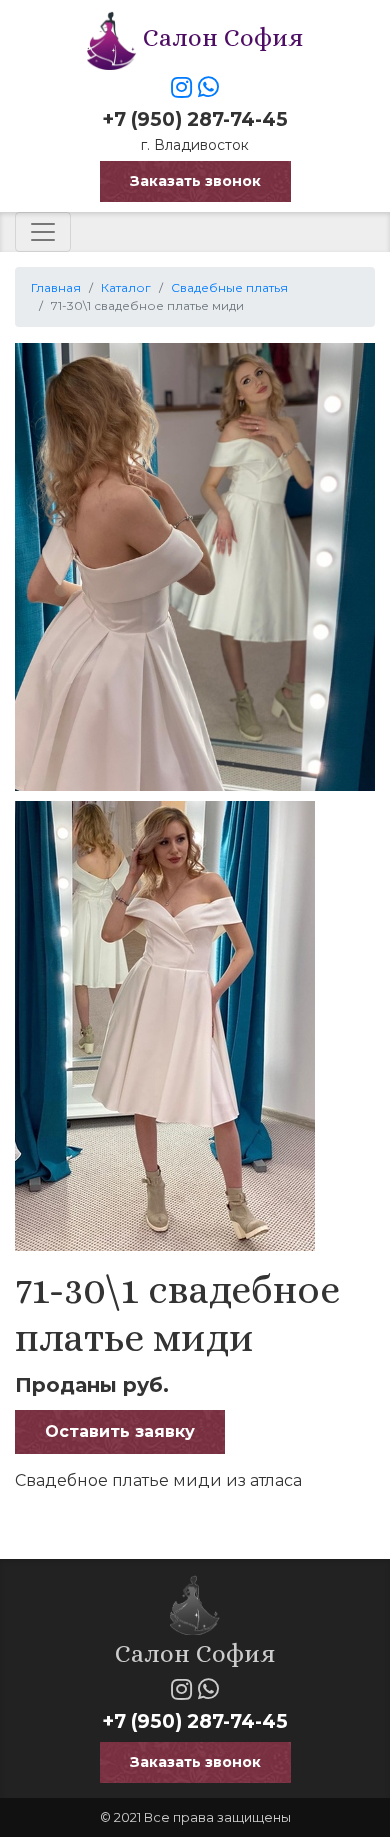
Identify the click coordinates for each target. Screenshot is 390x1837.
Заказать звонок (195, 181)
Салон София (220, 37)
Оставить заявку (120, 1431)
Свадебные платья (229, 287)
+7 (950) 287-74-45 (195, 119)
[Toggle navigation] (43, 232)
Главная (56, 287)
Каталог (126, 287)
